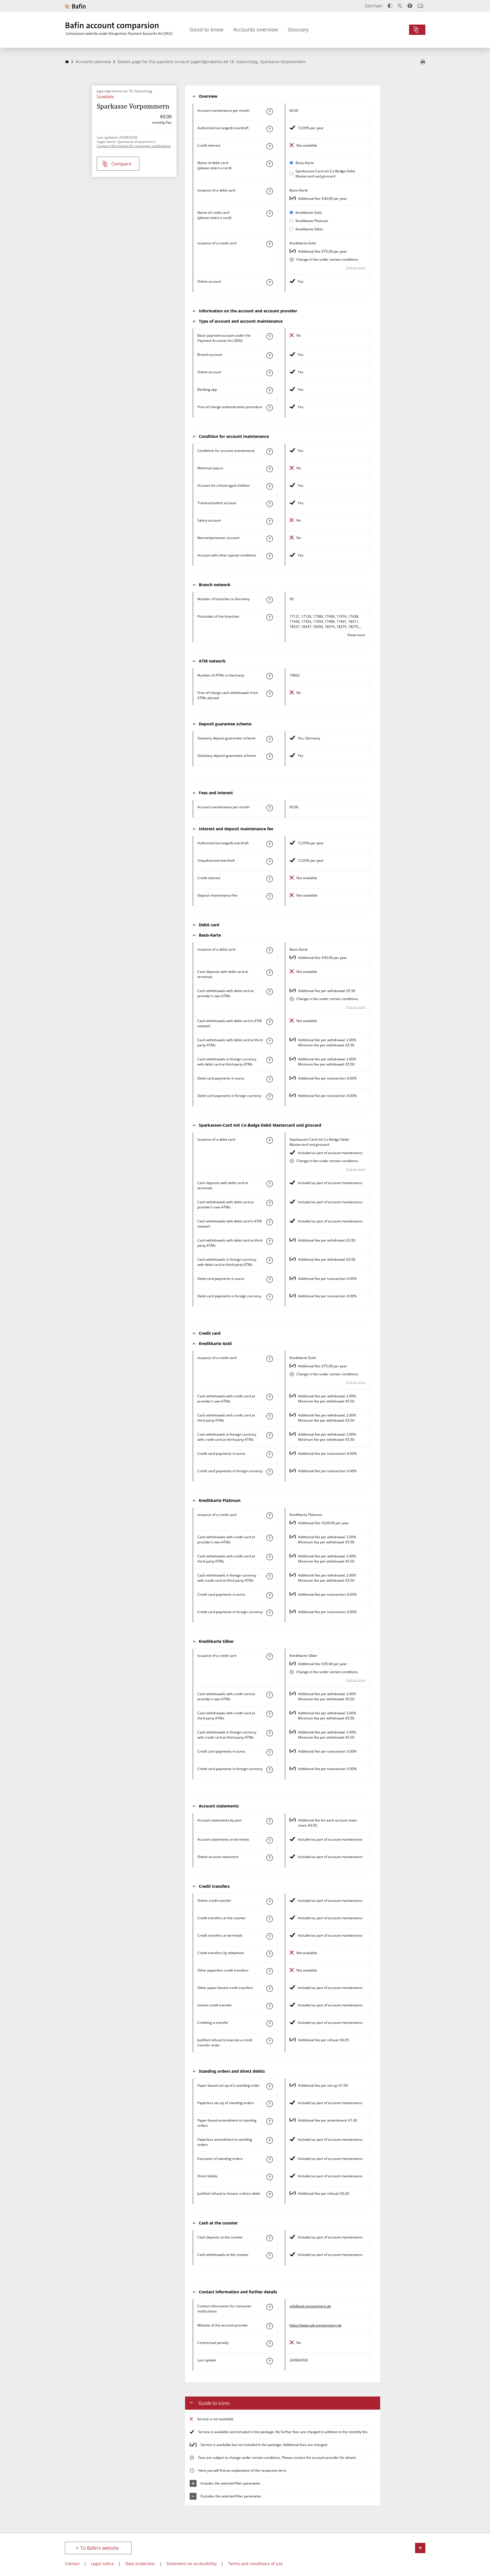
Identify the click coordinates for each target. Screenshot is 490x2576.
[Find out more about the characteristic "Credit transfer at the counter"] (269, 1919)
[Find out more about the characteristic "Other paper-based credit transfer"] (269, 1989)
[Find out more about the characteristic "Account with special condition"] (269, 452)
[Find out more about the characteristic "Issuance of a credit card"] (269, 244)
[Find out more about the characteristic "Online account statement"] (269, 1858)
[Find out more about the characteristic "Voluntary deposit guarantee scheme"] (269, 757)
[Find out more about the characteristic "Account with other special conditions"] (269, 556)
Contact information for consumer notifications (134, 146)
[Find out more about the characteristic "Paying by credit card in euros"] (269, 1454)
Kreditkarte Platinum (312, 221)
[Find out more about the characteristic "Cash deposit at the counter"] (269, 2238)
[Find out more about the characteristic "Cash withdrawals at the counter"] (269, 2256)
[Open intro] (420, 6)
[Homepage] (67, 62)
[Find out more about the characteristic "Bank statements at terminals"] (269, 1840)
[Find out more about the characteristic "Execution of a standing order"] (269, 2160)
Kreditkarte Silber (309, 229)
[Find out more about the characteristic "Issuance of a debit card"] (269, 191)
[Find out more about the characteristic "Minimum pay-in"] (269, 469)
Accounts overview (256, 29)
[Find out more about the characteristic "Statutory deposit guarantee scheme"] (269, 739)
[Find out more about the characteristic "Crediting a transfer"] (269, 2024)
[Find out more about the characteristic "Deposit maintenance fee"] (269, 896)
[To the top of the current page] (420, 2548)
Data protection (140, 2564)
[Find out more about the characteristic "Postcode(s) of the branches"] (269, 617)
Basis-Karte (305, 163)
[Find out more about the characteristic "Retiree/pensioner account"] (269, 539)
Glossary (298, 29)
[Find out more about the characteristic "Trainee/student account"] (269, 504)
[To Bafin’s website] (75, 6)
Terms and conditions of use (255, 2564)
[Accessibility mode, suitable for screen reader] (410, 6)
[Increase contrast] (390, 6)
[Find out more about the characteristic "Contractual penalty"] (269, 2344)
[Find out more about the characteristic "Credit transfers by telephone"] (269, 1954)
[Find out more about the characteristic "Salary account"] (269, 521)
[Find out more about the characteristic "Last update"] (269, 2361)
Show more (356, 635)
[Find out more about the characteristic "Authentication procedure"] (269, 408)
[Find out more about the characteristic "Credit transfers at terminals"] (269, 1936)
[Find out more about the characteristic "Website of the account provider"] (269, 2326)
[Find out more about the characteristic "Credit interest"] (269, 146)
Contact (72, 2564)
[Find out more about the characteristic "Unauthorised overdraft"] (269, 861)
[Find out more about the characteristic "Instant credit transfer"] (269, 2006)
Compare (121, 164)
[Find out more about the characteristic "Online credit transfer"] (269, 1901)
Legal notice (102, 2564)
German (374, 6)
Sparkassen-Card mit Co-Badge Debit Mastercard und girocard (325, 174)
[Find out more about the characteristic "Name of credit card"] (269, 213)
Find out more (356, 268)
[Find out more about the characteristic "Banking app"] (269, 390)
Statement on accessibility (192, 2564)
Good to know (207, 29)
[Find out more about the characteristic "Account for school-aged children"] (269, 486)
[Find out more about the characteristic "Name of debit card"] (269, 164)
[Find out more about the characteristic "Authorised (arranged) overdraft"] (269, 129)
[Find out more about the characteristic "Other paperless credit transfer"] (269, 1971)
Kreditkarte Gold (309, 212)
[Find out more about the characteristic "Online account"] (269, 282)
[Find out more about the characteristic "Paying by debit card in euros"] (269, 1079)
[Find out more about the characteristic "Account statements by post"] (269, 1821)
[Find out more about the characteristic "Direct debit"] (269, 2177)
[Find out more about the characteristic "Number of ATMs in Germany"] (269, 676)
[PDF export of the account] (423, 62)
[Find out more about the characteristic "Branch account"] (269, 356)
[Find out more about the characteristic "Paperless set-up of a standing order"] (269, 2104)
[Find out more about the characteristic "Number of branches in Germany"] (269, 600)
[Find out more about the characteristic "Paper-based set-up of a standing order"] (269, 2086)
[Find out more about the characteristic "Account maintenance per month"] (269, 111)
